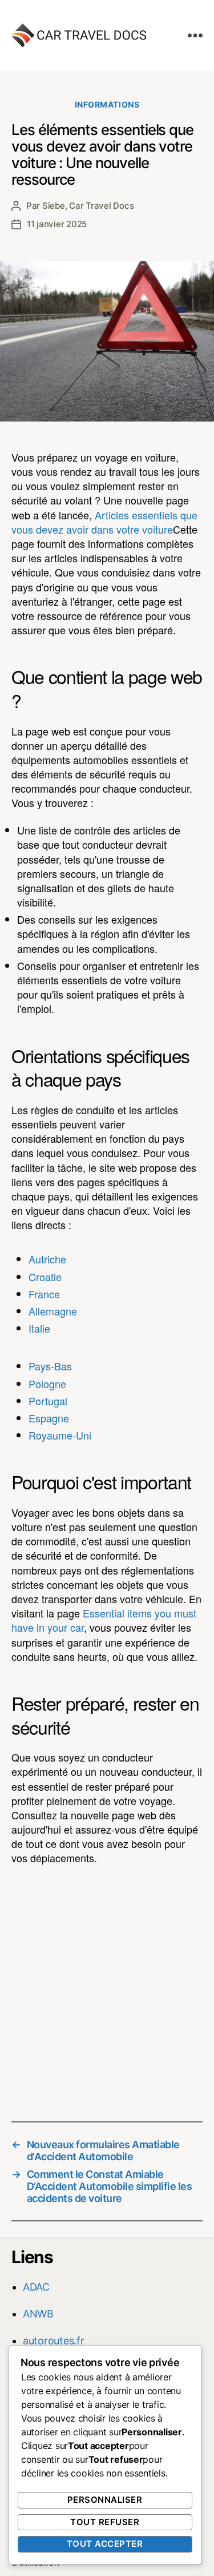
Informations (107, 104)
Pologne (47, 1384)
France (44, 1294)
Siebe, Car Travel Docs (88, 206)
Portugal (48, 1401)
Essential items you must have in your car (104, 1620)
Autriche (47, 1259)
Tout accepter (105, 2544)
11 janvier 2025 (57, 224)
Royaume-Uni (60, 1435)
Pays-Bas (50, 1366)
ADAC (36, 2287)
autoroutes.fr (54, 2341)
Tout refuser (105, 2522)
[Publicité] (107, 1985)
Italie (39, 1328)
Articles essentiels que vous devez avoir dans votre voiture (104, 522)
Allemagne (53, 1311)
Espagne (49, 1418)
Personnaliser (105, 2500)
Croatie (45, 1277)
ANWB (38, 2314)
